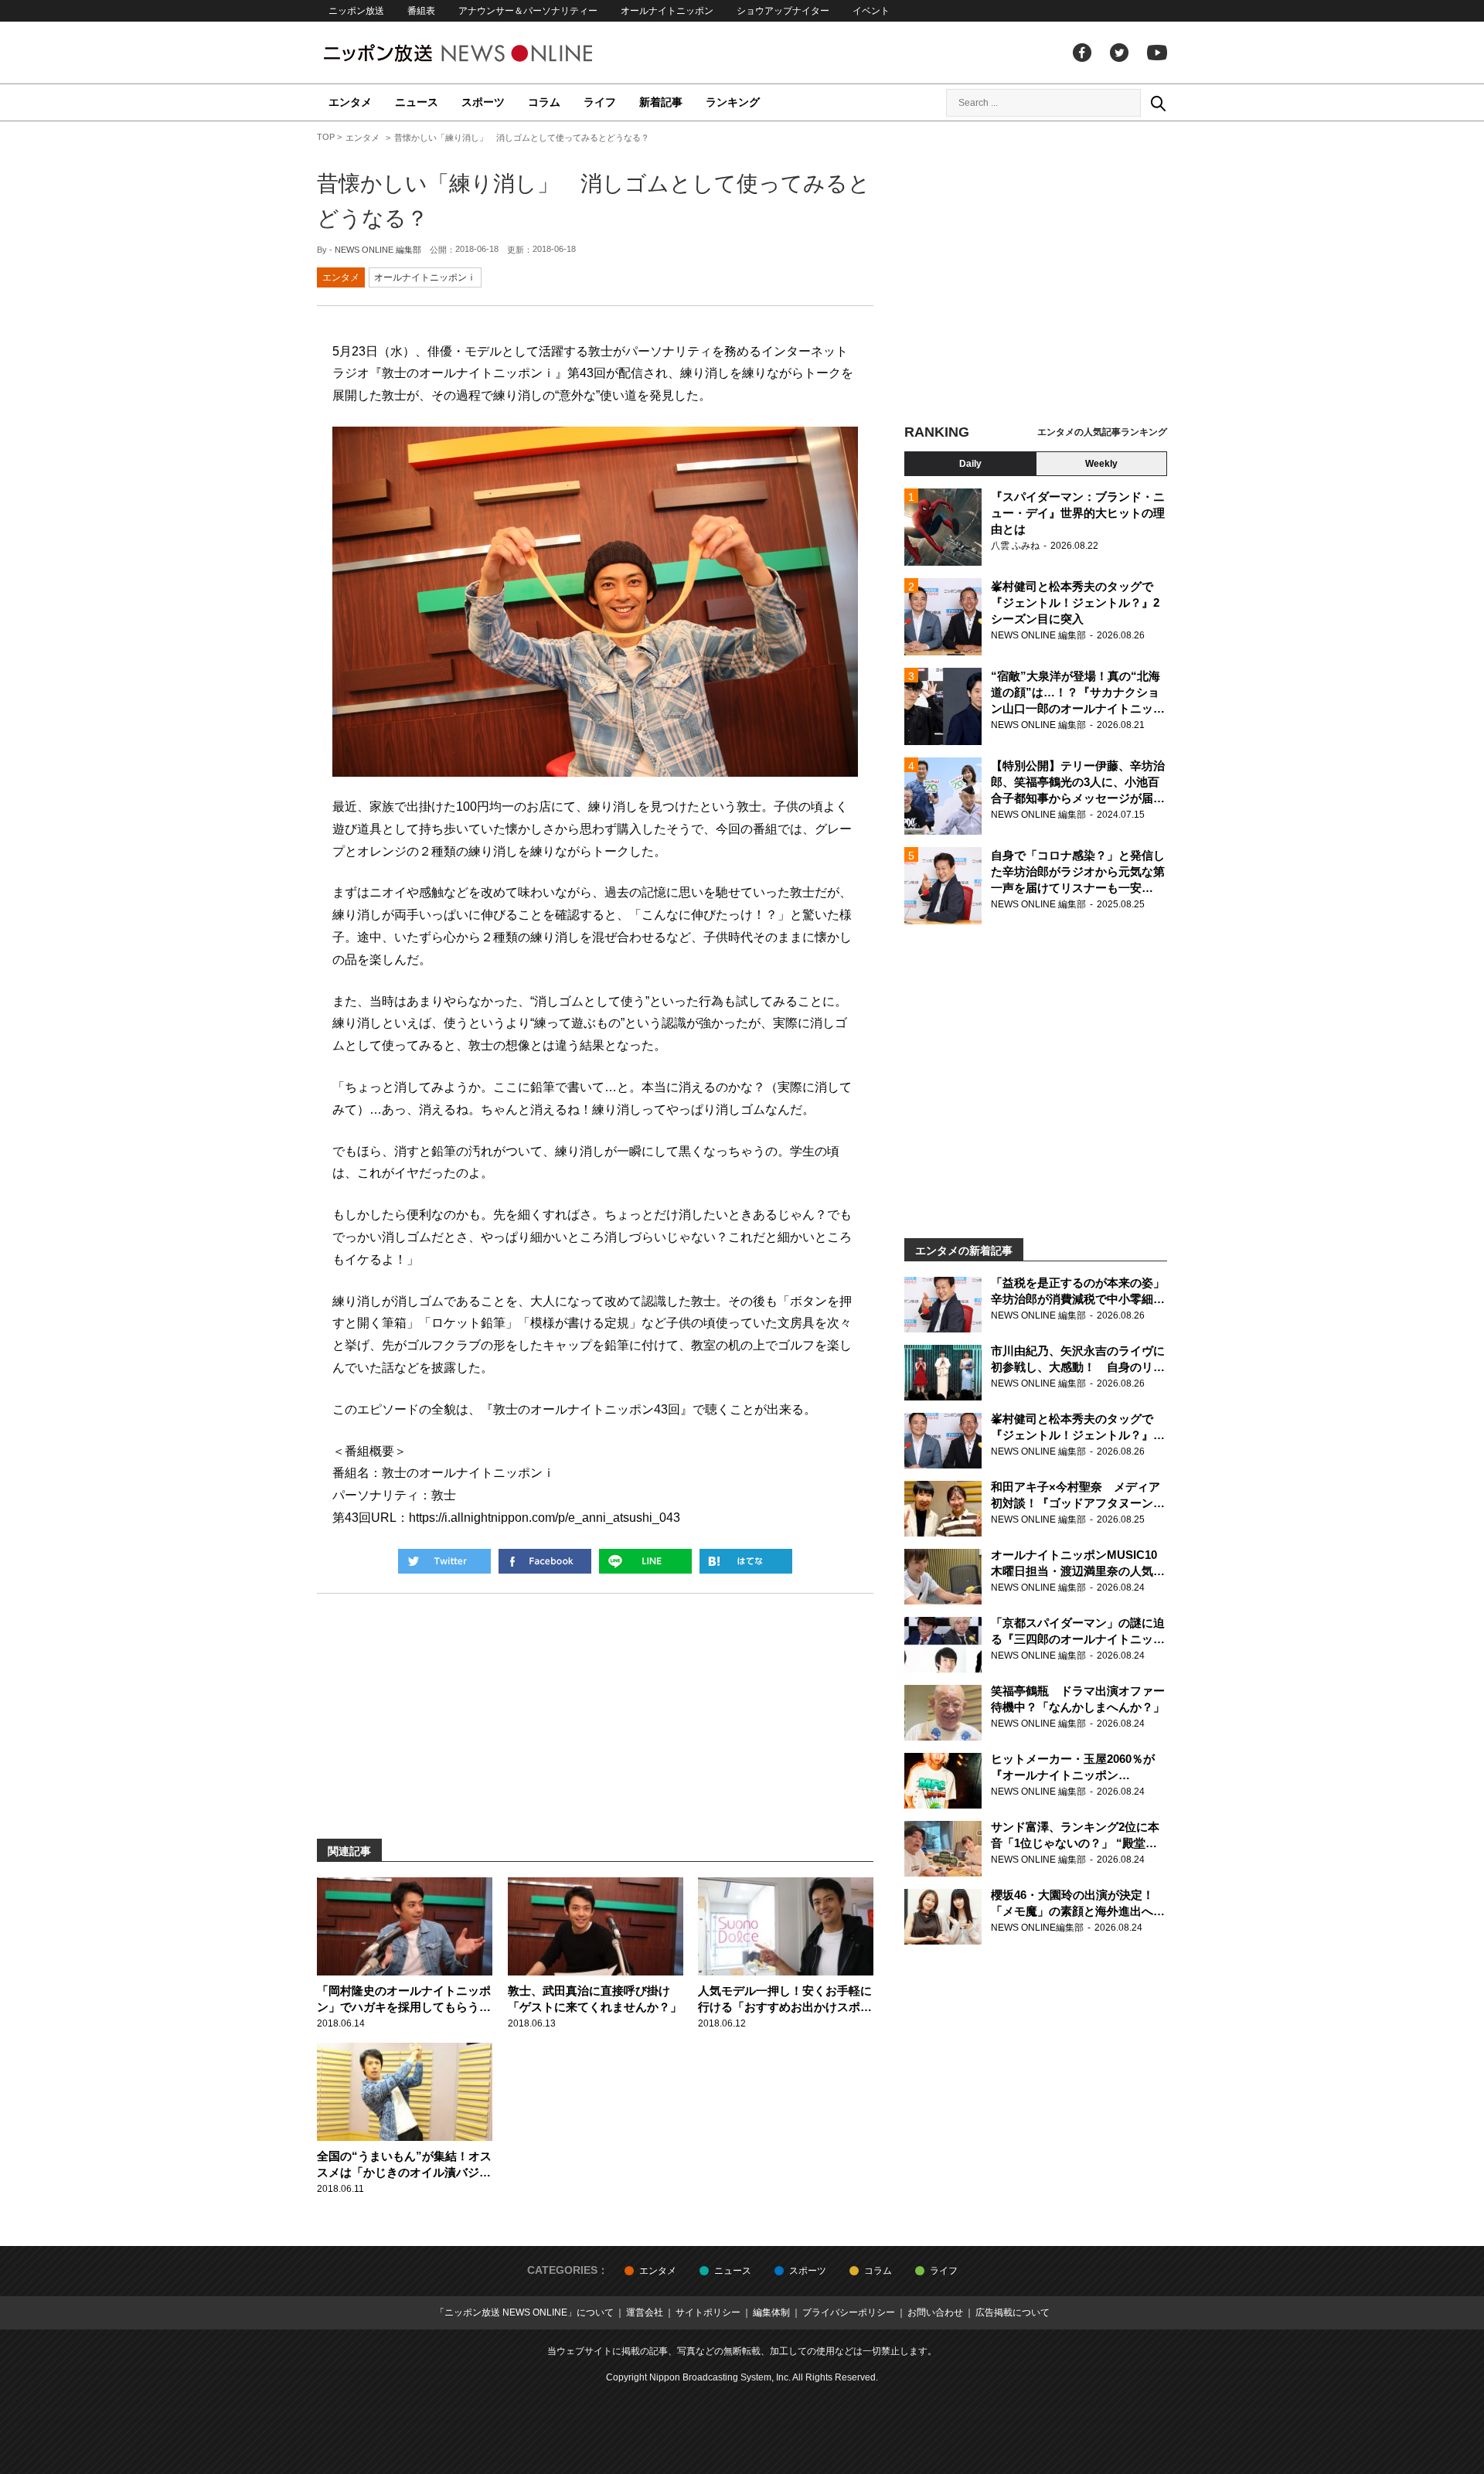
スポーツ (483, 102)
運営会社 (645, 2312)
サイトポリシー (708, 2312)
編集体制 (771, 2312)
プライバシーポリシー (849, 2312)
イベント (871, 11)
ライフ (600, 102)
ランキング (733, 102)
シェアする (545, 1561)
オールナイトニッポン (667, 11)
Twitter (1119, 53)
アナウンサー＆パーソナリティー (528, 11)
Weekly (1101, 464)
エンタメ (350, 102)
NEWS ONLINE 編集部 (378, 250)
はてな (746, 1561)
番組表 (421, 11)
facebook (1082, 53)
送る (645, 1561)
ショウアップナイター (783, 11)
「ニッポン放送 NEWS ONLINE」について (524, 2312)
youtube (1157, 53)
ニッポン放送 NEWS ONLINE (487, 53)
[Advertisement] (1036, 274)
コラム (544, 102)
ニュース (417, 102)
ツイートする (444, 1561)
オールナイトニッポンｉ (425, 277)
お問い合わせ (935, 2312)
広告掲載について (1013, 2312)
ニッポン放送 (356, 11)
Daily (970, 464)
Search (1158, 103)
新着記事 (661, 102)
